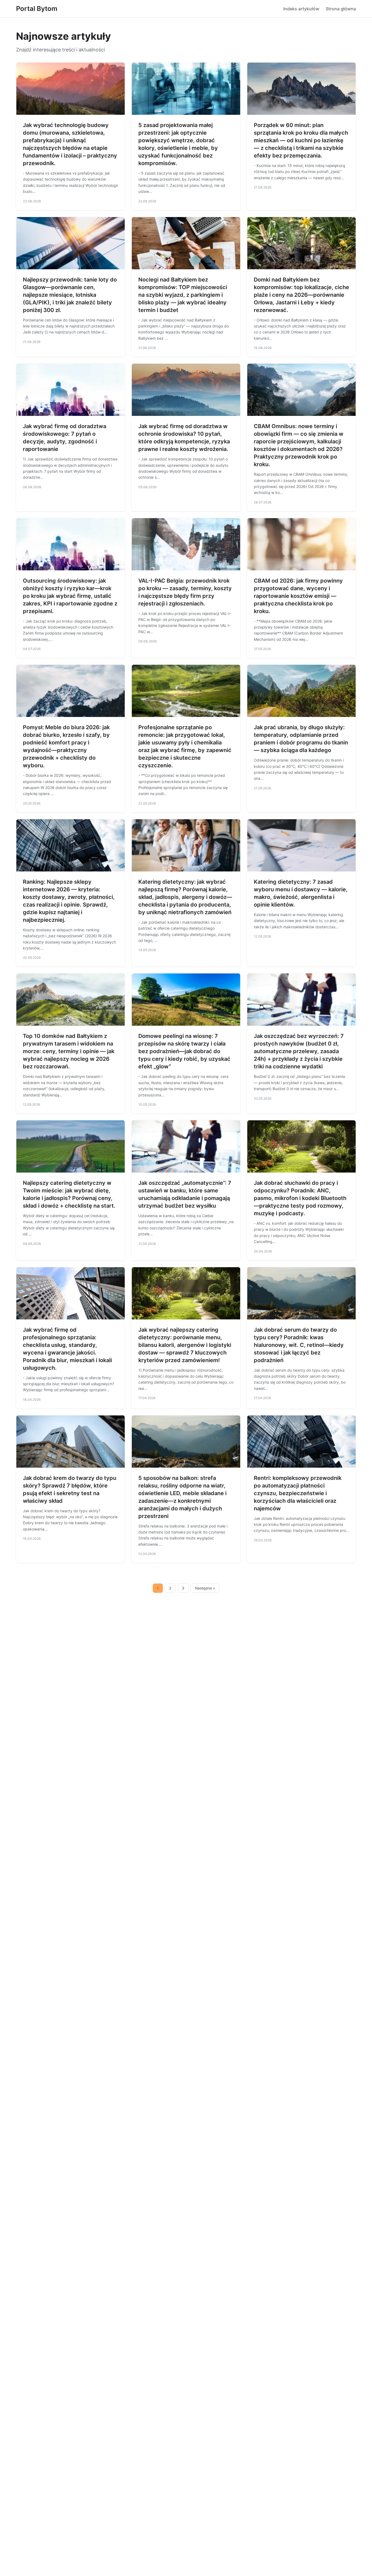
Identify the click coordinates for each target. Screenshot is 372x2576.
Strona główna (341, 9)
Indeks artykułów (301, 9)
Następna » (205, 1588)
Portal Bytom (37, 9)
